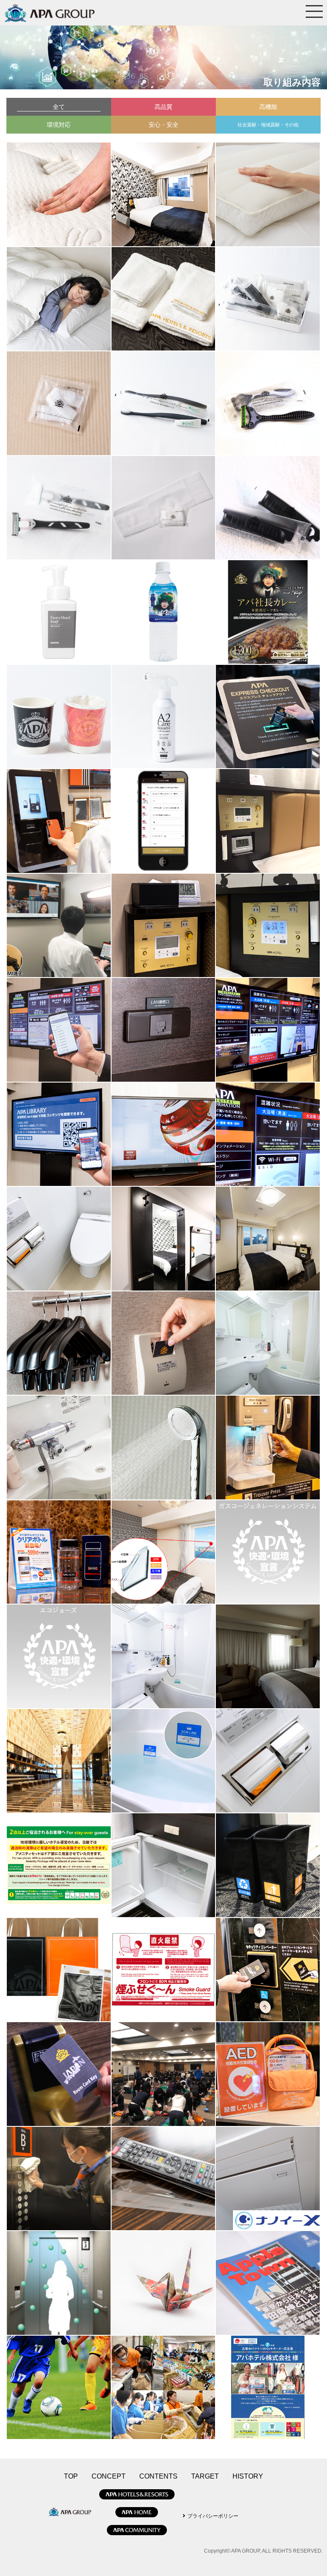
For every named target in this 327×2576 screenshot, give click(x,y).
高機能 (268, 107)
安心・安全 (163, 125)
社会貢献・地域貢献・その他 (268, 125)
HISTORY (248, 2476)
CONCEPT (109, 2476)
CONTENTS (158, 2476)
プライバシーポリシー (213, 2516)
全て (59, 107)
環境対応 (59, 125)
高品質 (163, 107)
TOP (71, 2476)
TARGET (205, 2476)
